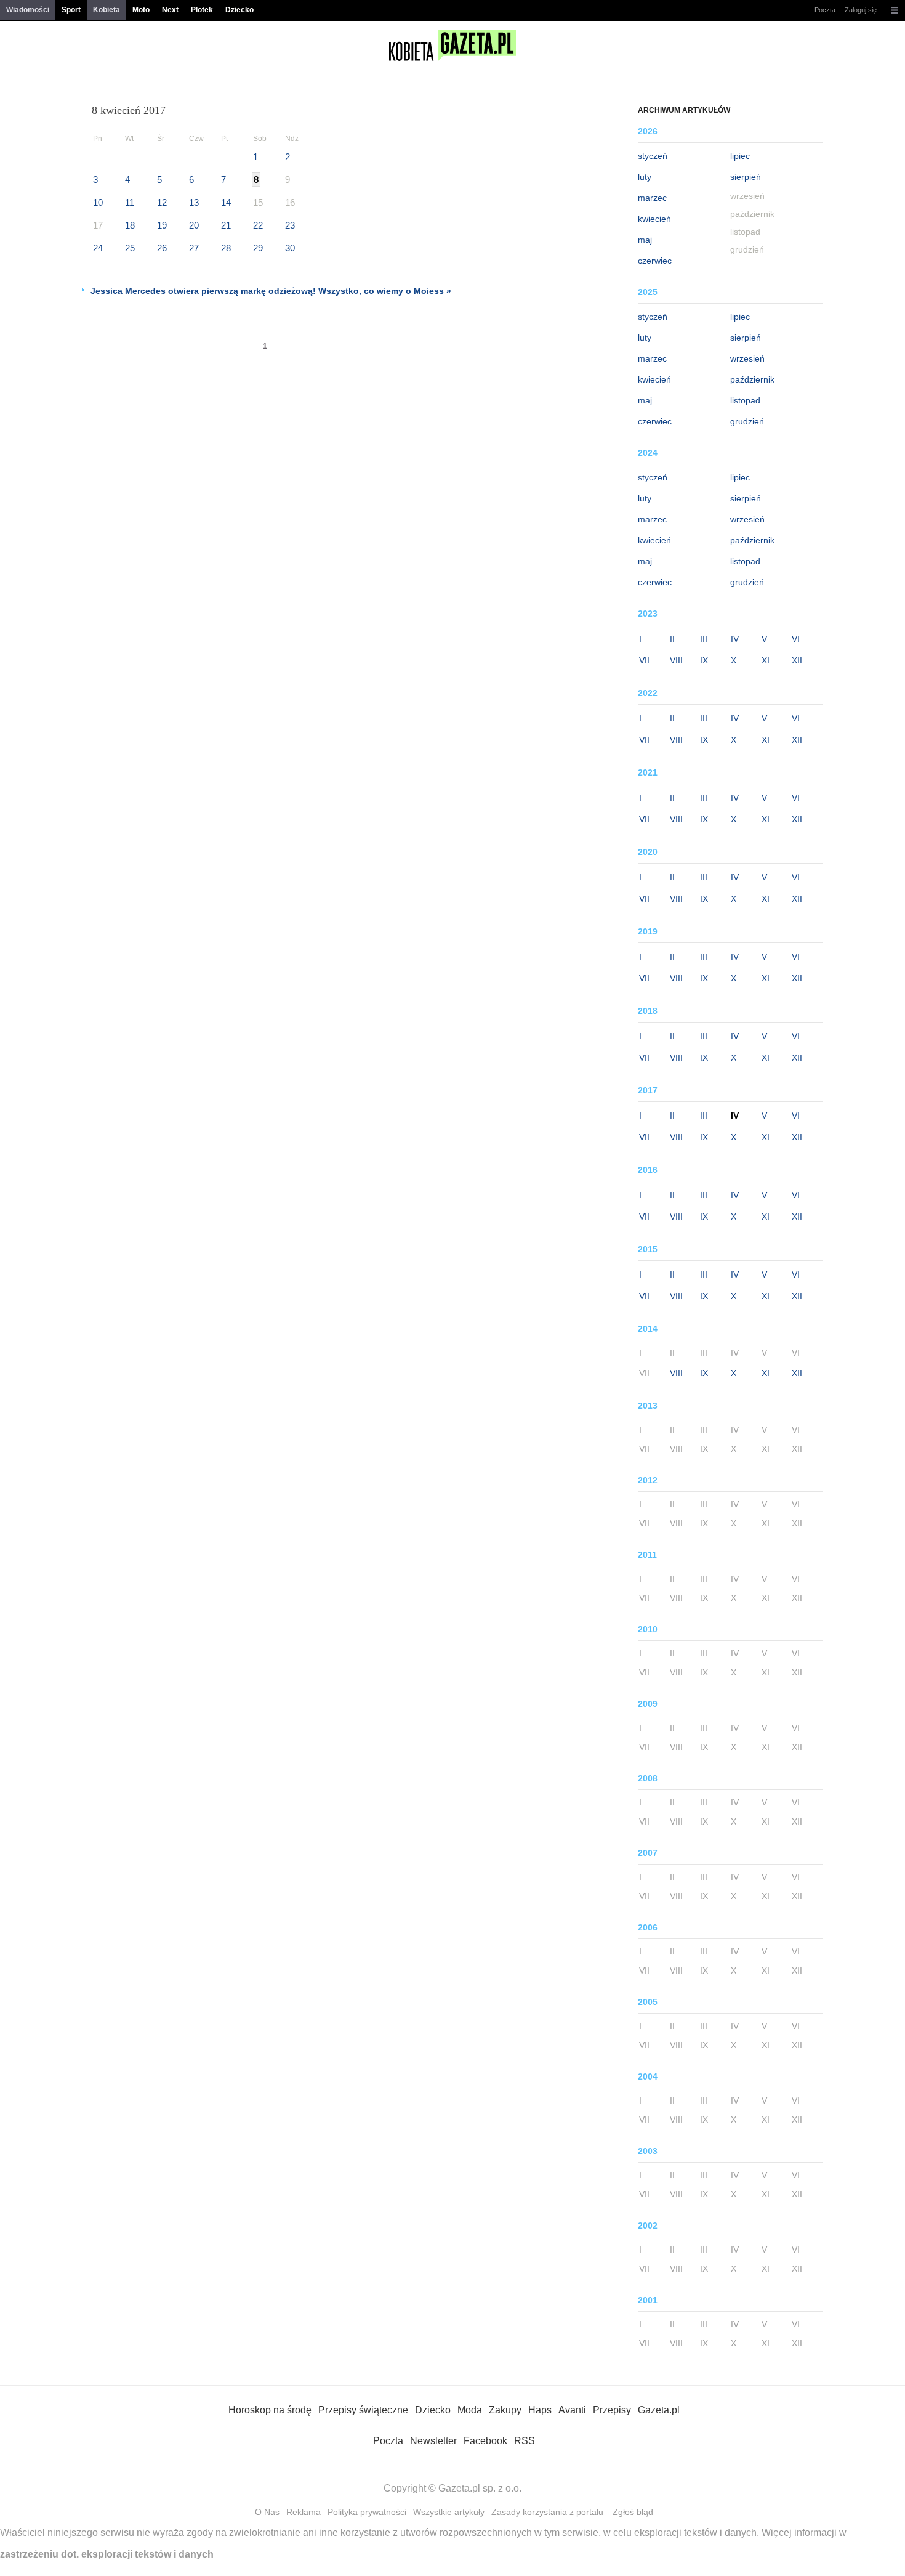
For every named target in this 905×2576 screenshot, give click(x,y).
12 (162, 202)
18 (130, 225)
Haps (540, 2410)
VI (796, 639)
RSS (525, 2441)
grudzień (747, 421)
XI (766, 660)
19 (162, 225)
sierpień (746, 177)
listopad (745, 400)
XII (797, 660)
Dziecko (239, 10)
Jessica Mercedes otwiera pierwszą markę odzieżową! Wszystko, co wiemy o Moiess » (271, 291)
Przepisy (612, 2410)
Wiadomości (28, 10)
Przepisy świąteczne (363, 2410)
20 (194, 225)
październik (752, 379)
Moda (470, 2410)
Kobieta (107, 10)
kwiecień (654, 219)
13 (194, 202)
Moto (141, 10)
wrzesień (747, 358)
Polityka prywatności (367, 2512)
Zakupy (505, 2410)
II (672, 639)
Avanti (572, 2410)
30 (290, 248)
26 (162, 248)
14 (226, 202)
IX (704, 660)
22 (258, 225)
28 (226, 248)
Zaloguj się (861, 10)
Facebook (485, 2441)
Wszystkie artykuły (449, 2512)
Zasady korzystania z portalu (547, 2512)
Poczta (825, 10)
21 (226, 225)
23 (290, 225)
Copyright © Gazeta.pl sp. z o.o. (452, 2488)
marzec (652, 198)
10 (98, 202)
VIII (676, 660)
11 (130, 202)
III (704, 639)
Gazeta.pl (659, 2410)
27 (194, 248)
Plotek (202, 10)
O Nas (267, 2512)
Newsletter (433, 2441)
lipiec (740, 156)
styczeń (653, 156)
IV (735, 639)
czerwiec (655, 261)
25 (130, 248)
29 (258, 248)
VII (644, 660)
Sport (71, 10)
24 (98, 248)
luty (645, 177)
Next (170, 10)
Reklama (304, 2512)
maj (645, 240)
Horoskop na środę (270, 2410)
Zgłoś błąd (633, 2512)
